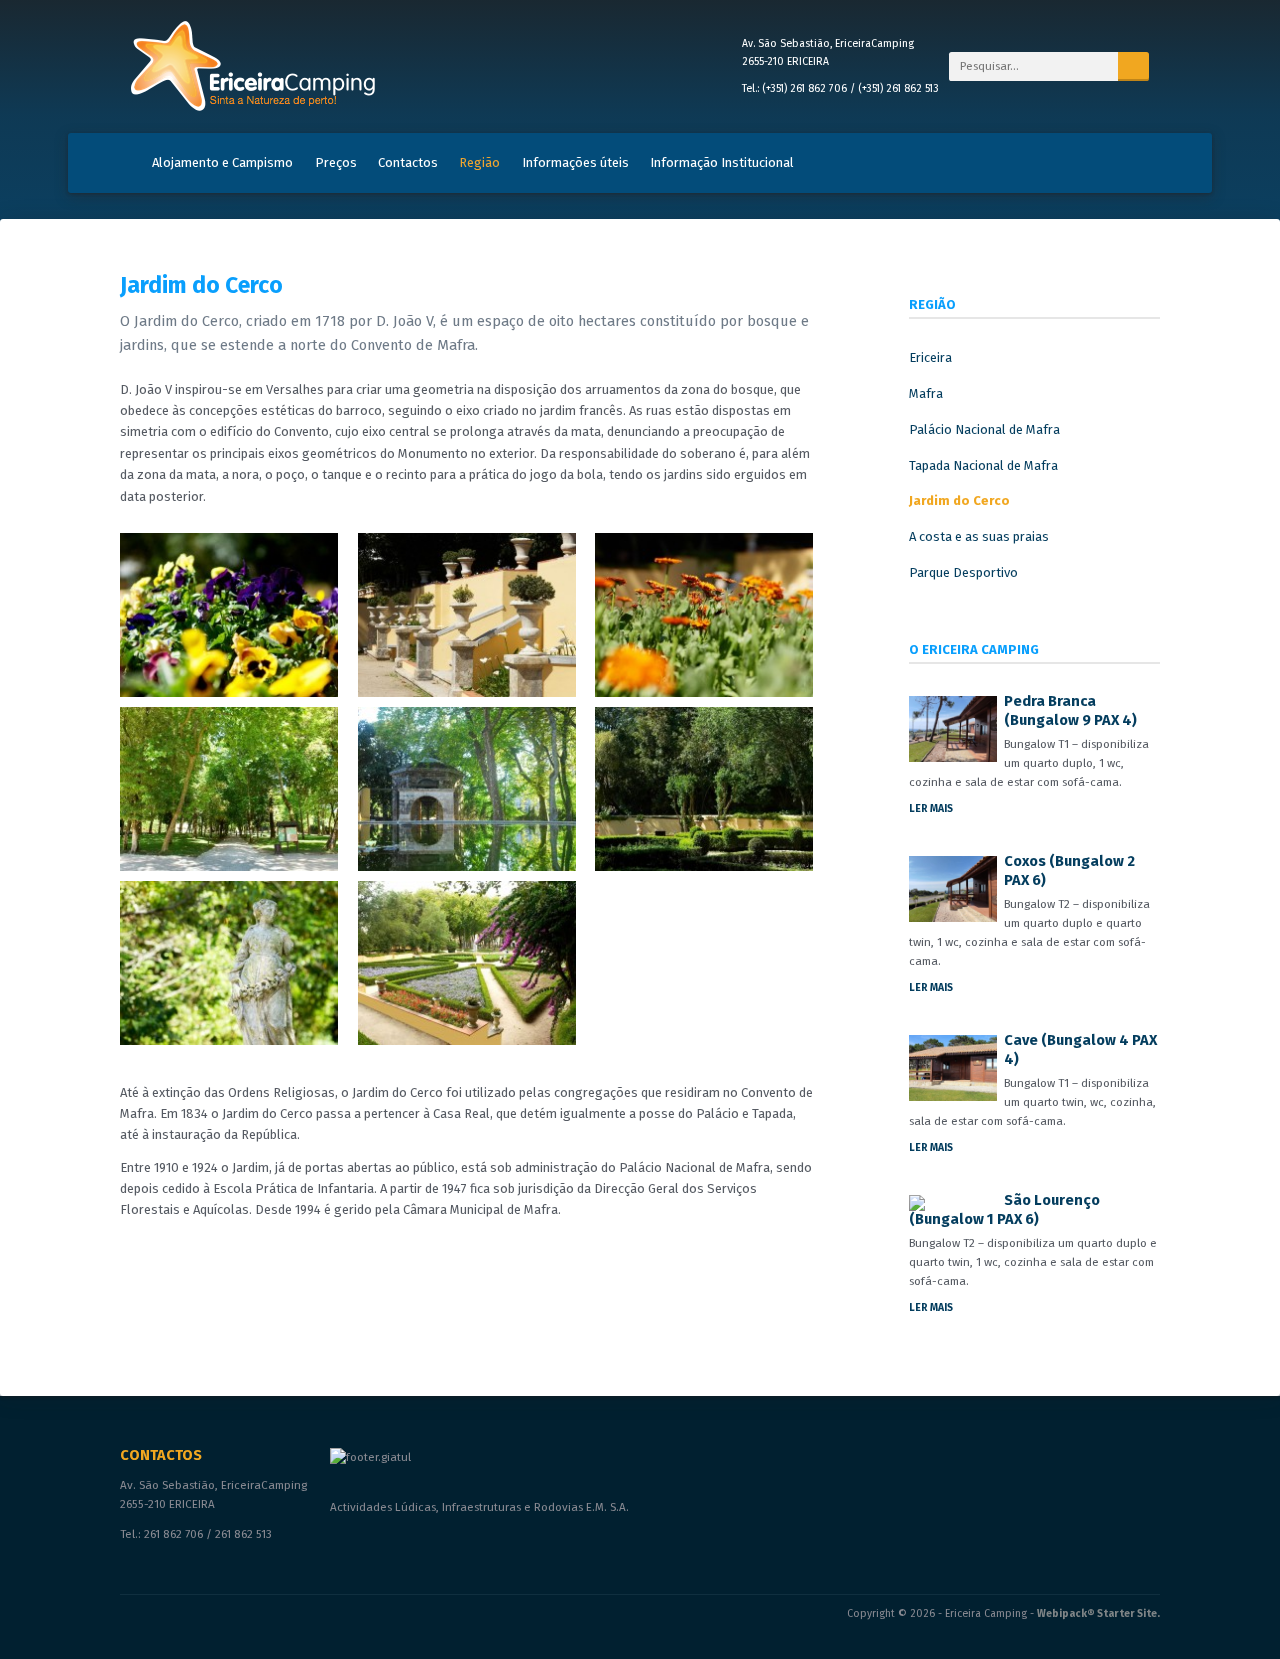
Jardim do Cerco (959, 500)
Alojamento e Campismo (222, 162)
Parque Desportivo (963, 572)
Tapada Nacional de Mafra (983, 465)
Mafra (926, 393)
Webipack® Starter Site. (1098, 1613)
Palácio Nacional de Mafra (984, 429)
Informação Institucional (722, 162)
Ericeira (930, 357)
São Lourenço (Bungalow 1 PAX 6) (1004, 1209)
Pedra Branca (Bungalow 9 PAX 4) (1070, 710)
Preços (336, 162)
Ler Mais (931, 808)
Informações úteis (575, 162)
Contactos (408, 162)
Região (479, 162)
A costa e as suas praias (979, 536)
